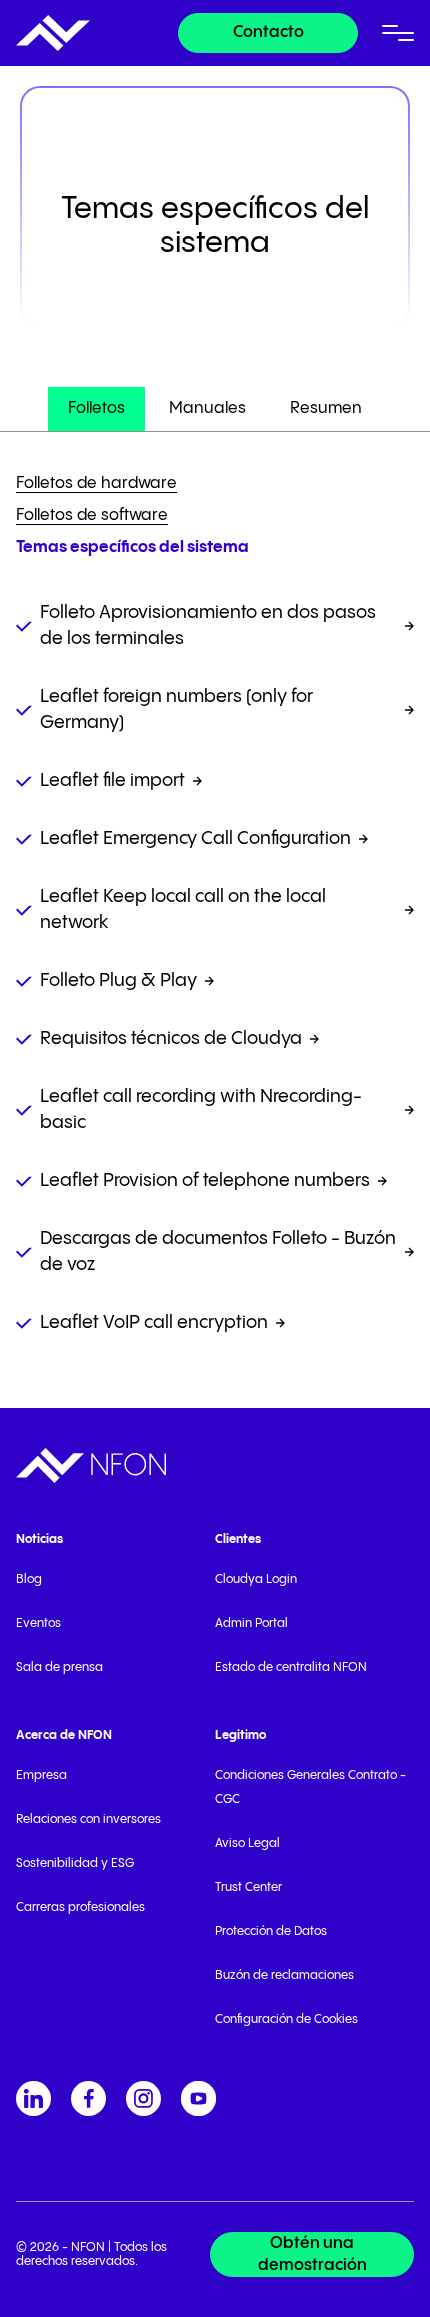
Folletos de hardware (96, 483)
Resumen (326, 408)
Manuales (207, 408)
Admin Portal (251, 1623)
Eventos (38, 1623)
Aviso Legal (247, 1843)
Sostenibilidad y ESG (75, 1863)
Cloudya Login (256, 1579)
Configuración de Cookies (286, 2019)
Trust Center (248, 1887)
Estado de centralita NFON (291, 1667)
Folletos (96, 408)
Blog (29, 1579)
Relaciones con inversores (88, 1819)
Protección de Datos (271, 1931)
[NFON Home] (53, 33)
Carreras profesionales (80, 1907)
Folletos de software (92, 515)
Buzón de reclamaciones (284, 1975)
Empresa (41, 1775)
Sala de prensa (59, 1667)
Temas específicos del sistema (132, 547)
